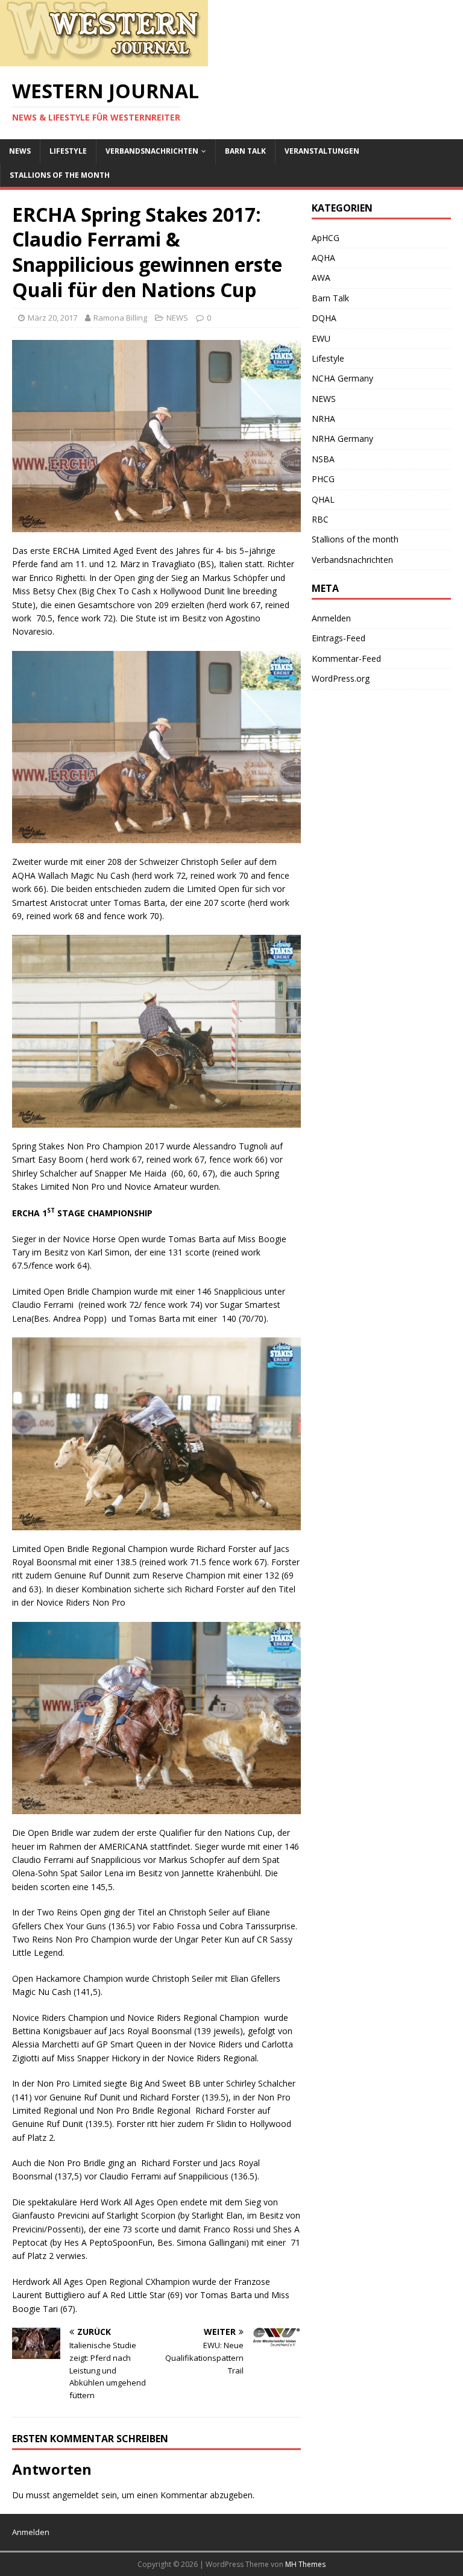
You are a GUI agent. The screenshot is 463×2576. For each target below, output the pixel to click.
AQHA (323, 258)
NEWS (20, 151)
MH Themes (305, 2564)
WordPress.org (341, 678)
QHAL (323, 499)
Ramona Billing (120, 318)
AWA (321, 278)
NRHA (323, 419)
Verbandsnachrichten (152, 151)
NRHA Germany (342, 438)
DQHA (324, 318)
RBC (320, 519)
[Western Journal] (104, 59)
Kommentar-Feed (346, 658)
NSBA (323, 459)
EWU (321, 338)
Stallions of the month (60, 175)
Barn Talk (245, 151)
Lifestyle (68, 151)
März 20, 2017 (52, 318)
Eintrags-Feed (339, 638)
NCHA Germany (342, 378)
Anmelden (331, 618)
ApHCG (326, 238)
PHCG (323, 479)
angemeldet (76, 2495)
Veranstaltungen (322, 151)
